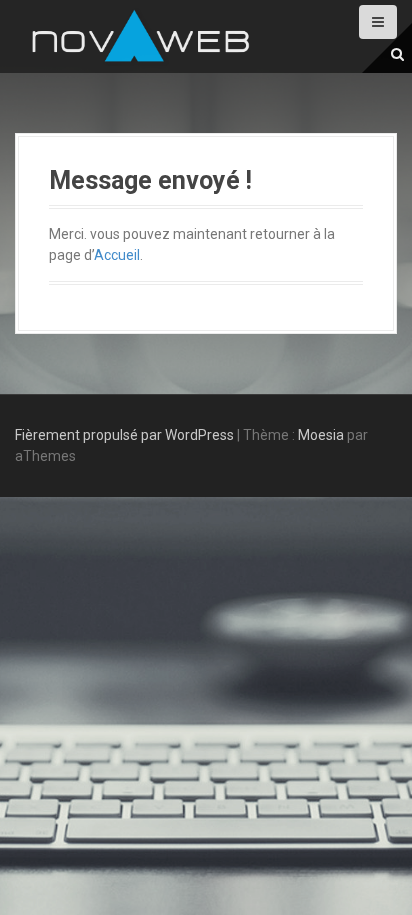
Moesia (321, 435)
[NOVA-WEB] (140, 35)
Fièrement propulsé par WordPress (124, 435)
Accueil (117, 255)
